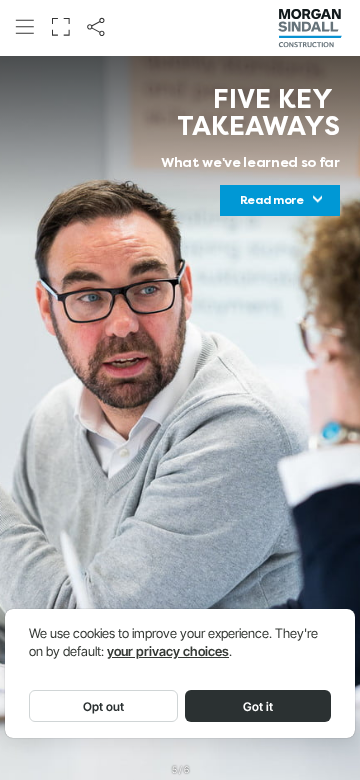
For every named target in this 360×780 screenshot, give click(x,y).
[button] (24, 27)
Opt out (103, 706)
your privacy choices (168, 651)
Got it (258, 706)
